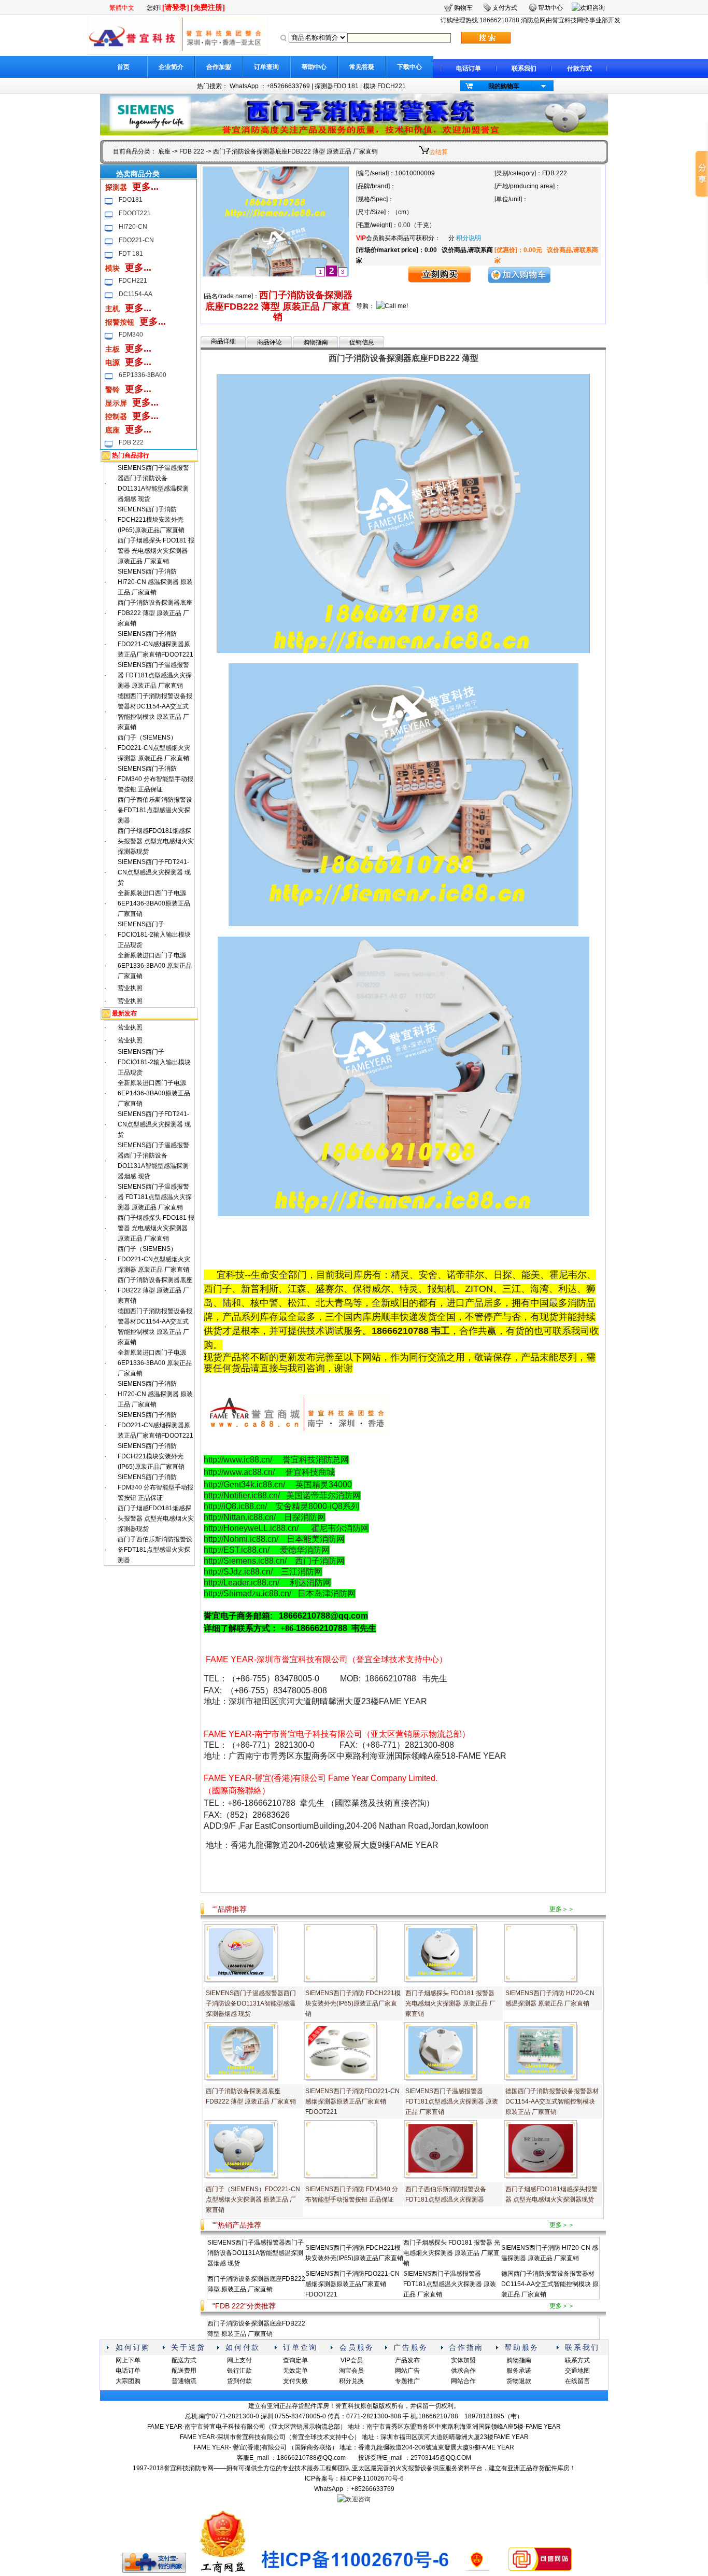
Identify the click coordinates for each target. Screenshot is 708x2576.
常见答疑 (362, 67)
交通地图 (577, 2371)
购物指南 (316, 342)
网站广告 (407, 2371)
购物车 (463, 8)
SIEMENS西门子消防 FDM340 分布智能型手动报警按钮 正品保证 (155, 779)
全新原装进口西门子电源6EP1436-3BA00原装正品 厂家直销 (154, 903)
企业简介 (171, 67)
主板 (112, 349)
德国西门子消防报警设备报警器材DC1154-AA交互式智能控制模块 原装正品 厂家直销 (552, 2101)
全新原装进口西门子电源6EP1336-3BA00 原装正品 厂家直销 (155, 966)
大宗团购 (128, 2381)
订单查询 (266, 67)
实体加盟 (463, 2360)
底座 (164, 151)
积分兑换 (351, 2381)
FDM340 (131, 335)
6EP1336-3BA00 (143, 375)
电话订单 (469, 68)
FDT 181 (131, 254)
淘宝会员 (351, 2371)
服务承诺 (519, 2371)
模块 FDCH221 (385, 86)
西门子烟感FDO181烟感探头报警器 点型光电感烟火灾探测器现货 (156, 841)
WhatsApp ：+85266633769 (270, 86)
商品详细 (223, 341)
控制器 (116, 416)
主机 (112, 309)
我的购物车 (504, 86)
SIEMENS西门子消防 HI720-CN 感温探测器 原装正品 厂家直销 (155, 582)
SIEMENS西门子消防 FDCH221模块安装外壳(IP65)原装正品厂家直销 (151, 520)
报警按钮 (120, 322)
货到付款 (239, 2381)
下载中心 (409, 67)
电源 (112, 363)
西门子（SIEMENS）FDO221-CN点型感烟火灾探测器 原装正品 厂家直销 (154, 748)
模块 (112, 268)
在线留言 (577, 2381)
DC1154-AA (136, 294)
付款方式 (579, 68)
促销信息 (362, 342)
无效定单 (295, 2371)
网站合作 (463, 2381)
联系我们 (524, 68)
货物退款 (519, 2381)
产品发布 (407, 2360)
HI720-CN (133, 227)
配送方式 (184, 2360)
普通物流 (184, 2381)
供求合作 (463, 2371)
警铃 (112, 389)
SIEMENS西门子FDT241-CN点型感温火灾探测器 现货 (154, 872)
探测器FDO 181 (337, 86)
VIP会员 (352, 2360)
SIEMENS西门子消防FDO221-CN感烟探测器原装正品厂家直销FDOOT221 (155, 644)
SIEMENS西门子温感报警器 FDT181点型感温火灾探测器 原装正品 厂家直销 (155, 675)
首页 (123, 67)
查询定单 (295, 2360)
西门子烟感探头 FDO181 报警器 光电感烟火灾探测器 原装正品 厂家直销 (156, 551)
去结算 (438, 152)
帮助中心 (314, 67)
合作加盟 (219, 67)
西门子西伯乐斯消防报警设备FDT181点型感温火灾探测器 (155, 810)
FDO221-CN (136, 240)
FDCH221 (133, 281)
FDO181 (131, 200)
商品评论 (270, 342)
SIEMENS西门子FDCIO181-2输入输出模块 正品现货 (154, 935)
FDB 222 (192, 151)
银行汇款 (239, 2371)
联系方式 (577, 2360)
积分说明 (469, 238)
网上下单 (128, 2360)
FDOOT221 (135, 213)
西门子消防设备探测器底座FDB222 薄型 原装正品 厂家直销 (155, 613)
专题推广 (407, 2381)
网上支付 (239, 2360)
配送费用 (184, 2371)
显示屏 (116, 403)
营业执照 (130, 988)
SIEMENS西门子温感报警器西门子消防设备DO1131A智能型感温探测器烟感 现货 (251, 2003)
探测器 (116, 187)
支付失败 (295, 2381)
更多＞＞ (562, 1909)
